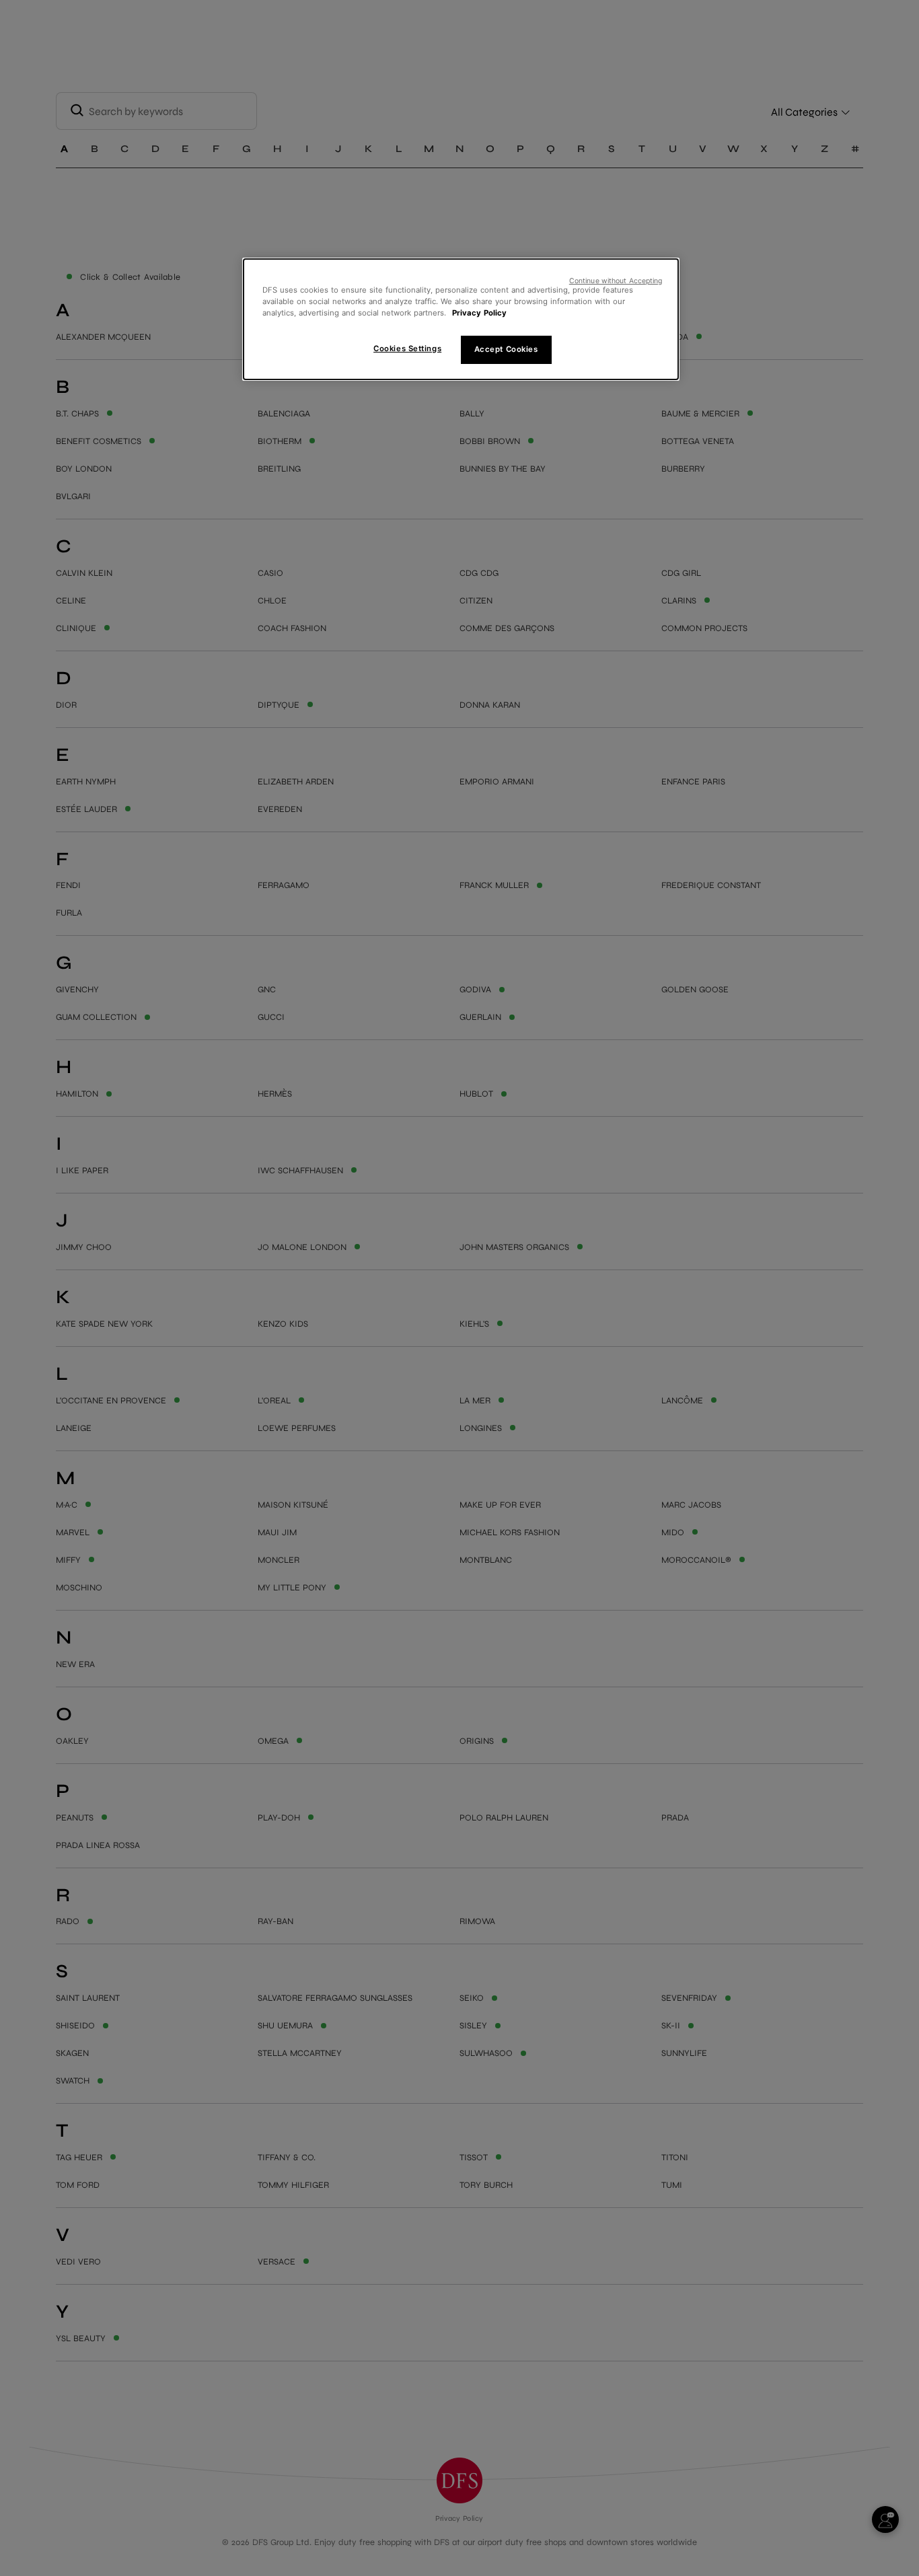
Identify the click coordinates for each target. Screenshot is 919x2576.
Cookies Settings (407, 348)
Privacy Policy (479, 313)
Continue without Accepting (616, 281)
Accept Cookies (506, 349)
